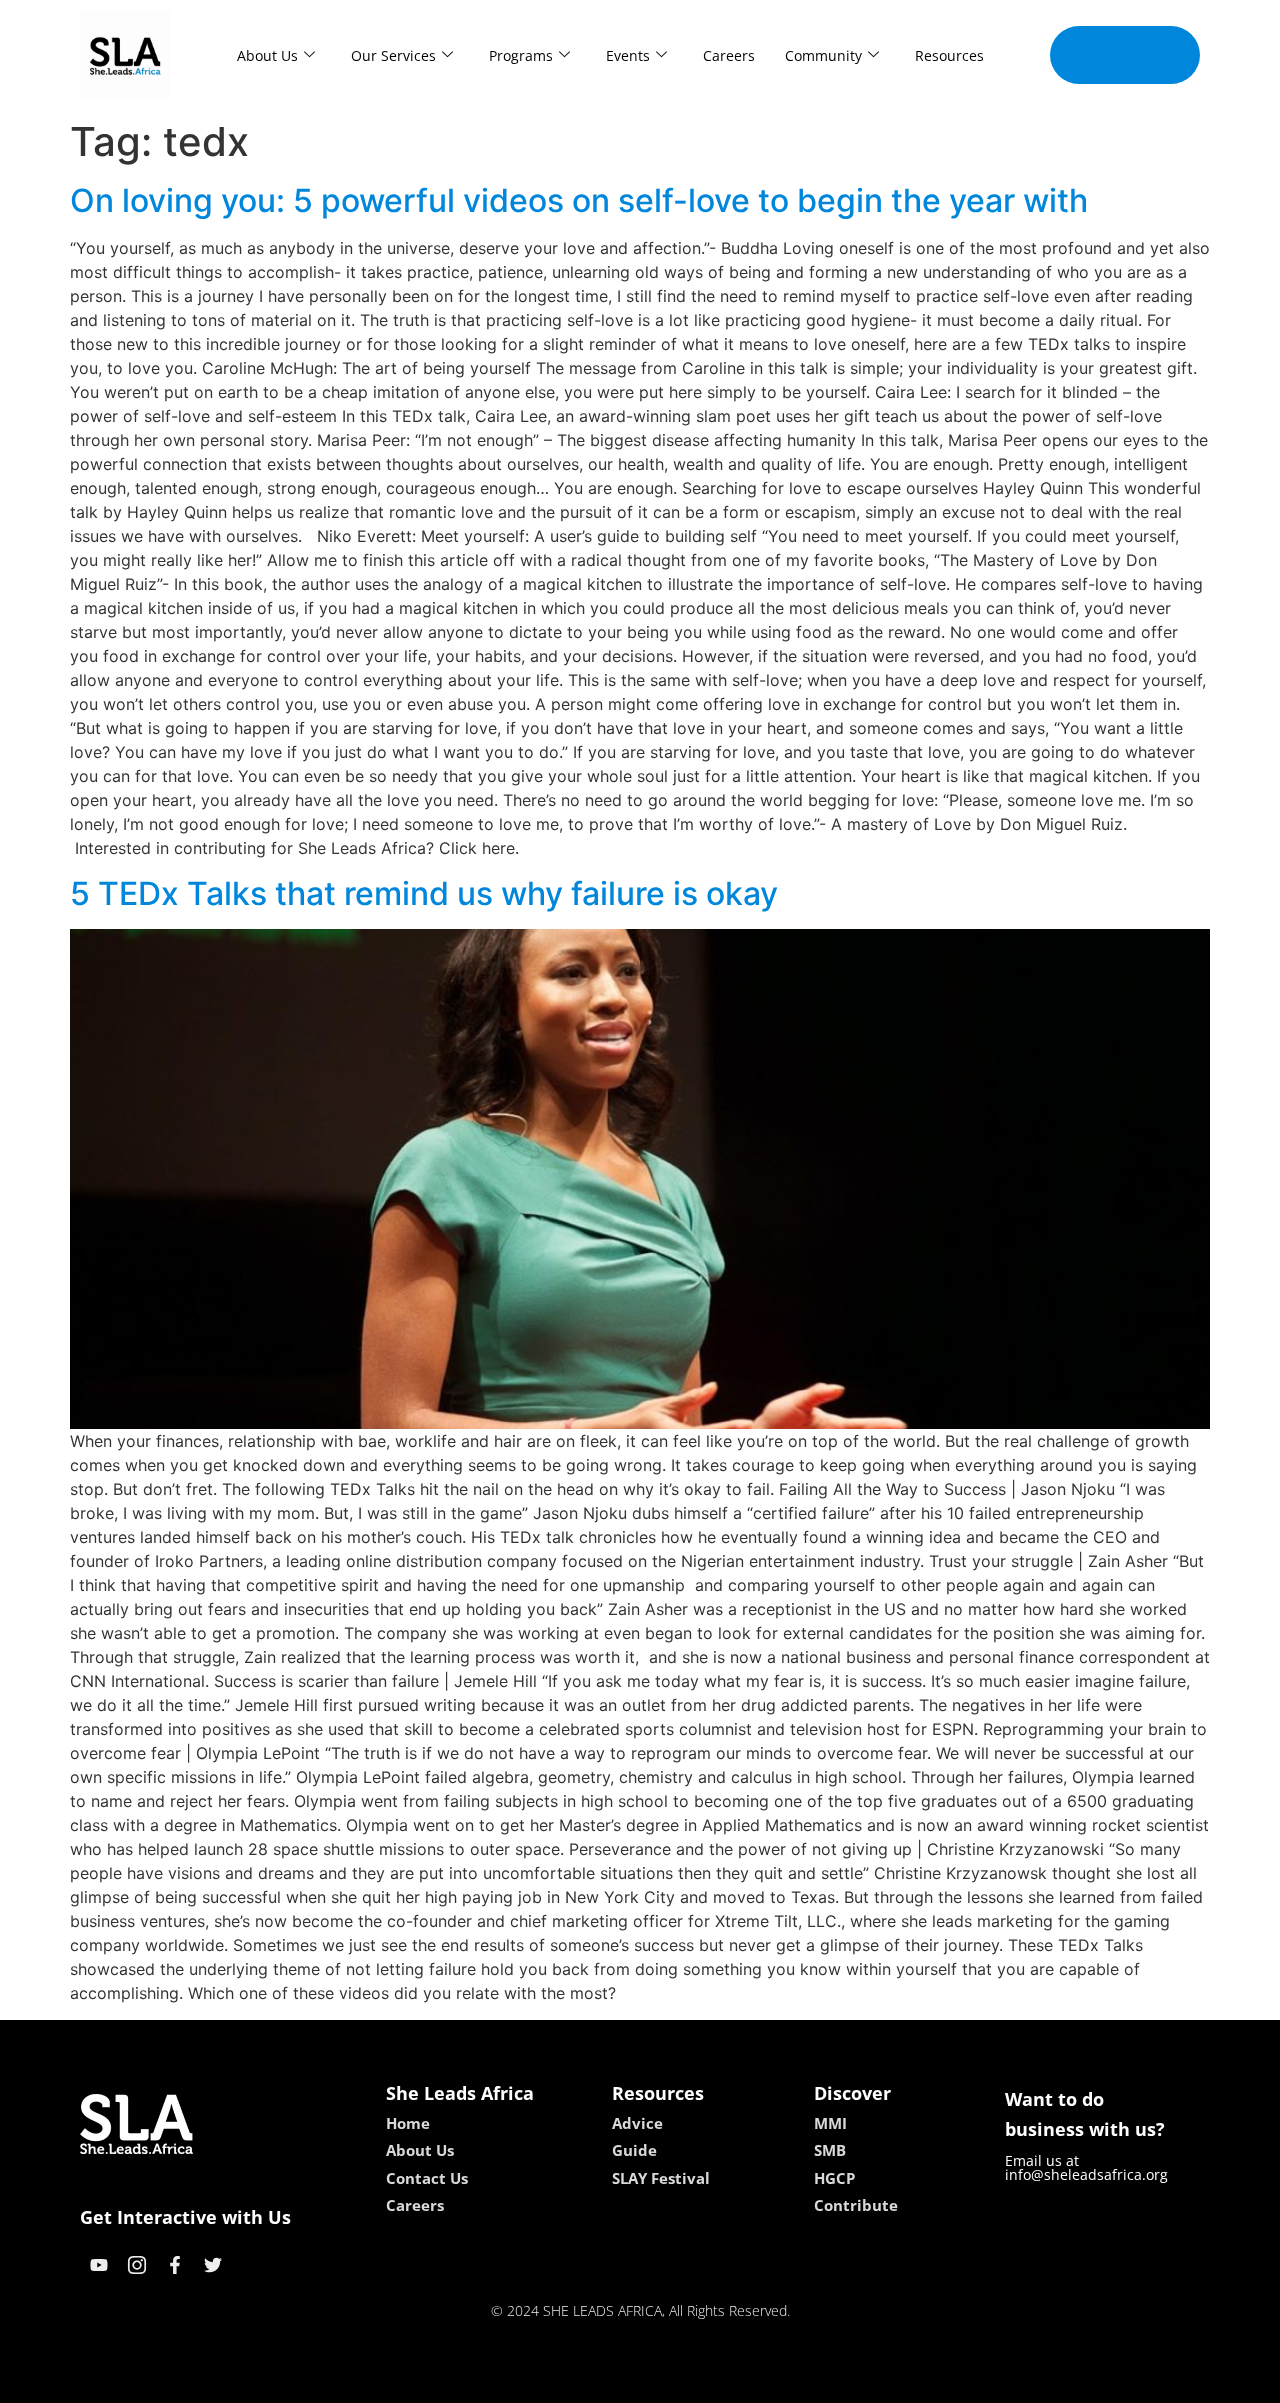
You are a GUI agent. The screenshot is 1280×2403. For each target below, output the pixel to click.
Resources (949, 55)
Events (628, 55)
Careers (729, 55)
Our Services (393, 55)
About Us (267, 55)
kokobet (503, 2381)
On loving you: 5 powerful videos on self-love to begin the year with (579, 200)
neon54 (780, 2381)
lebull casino (587, 2381)
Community (823, 55)
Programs (521, 55)
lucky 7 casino (693, 2381)
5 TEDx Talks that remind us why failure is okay (424, 893)
